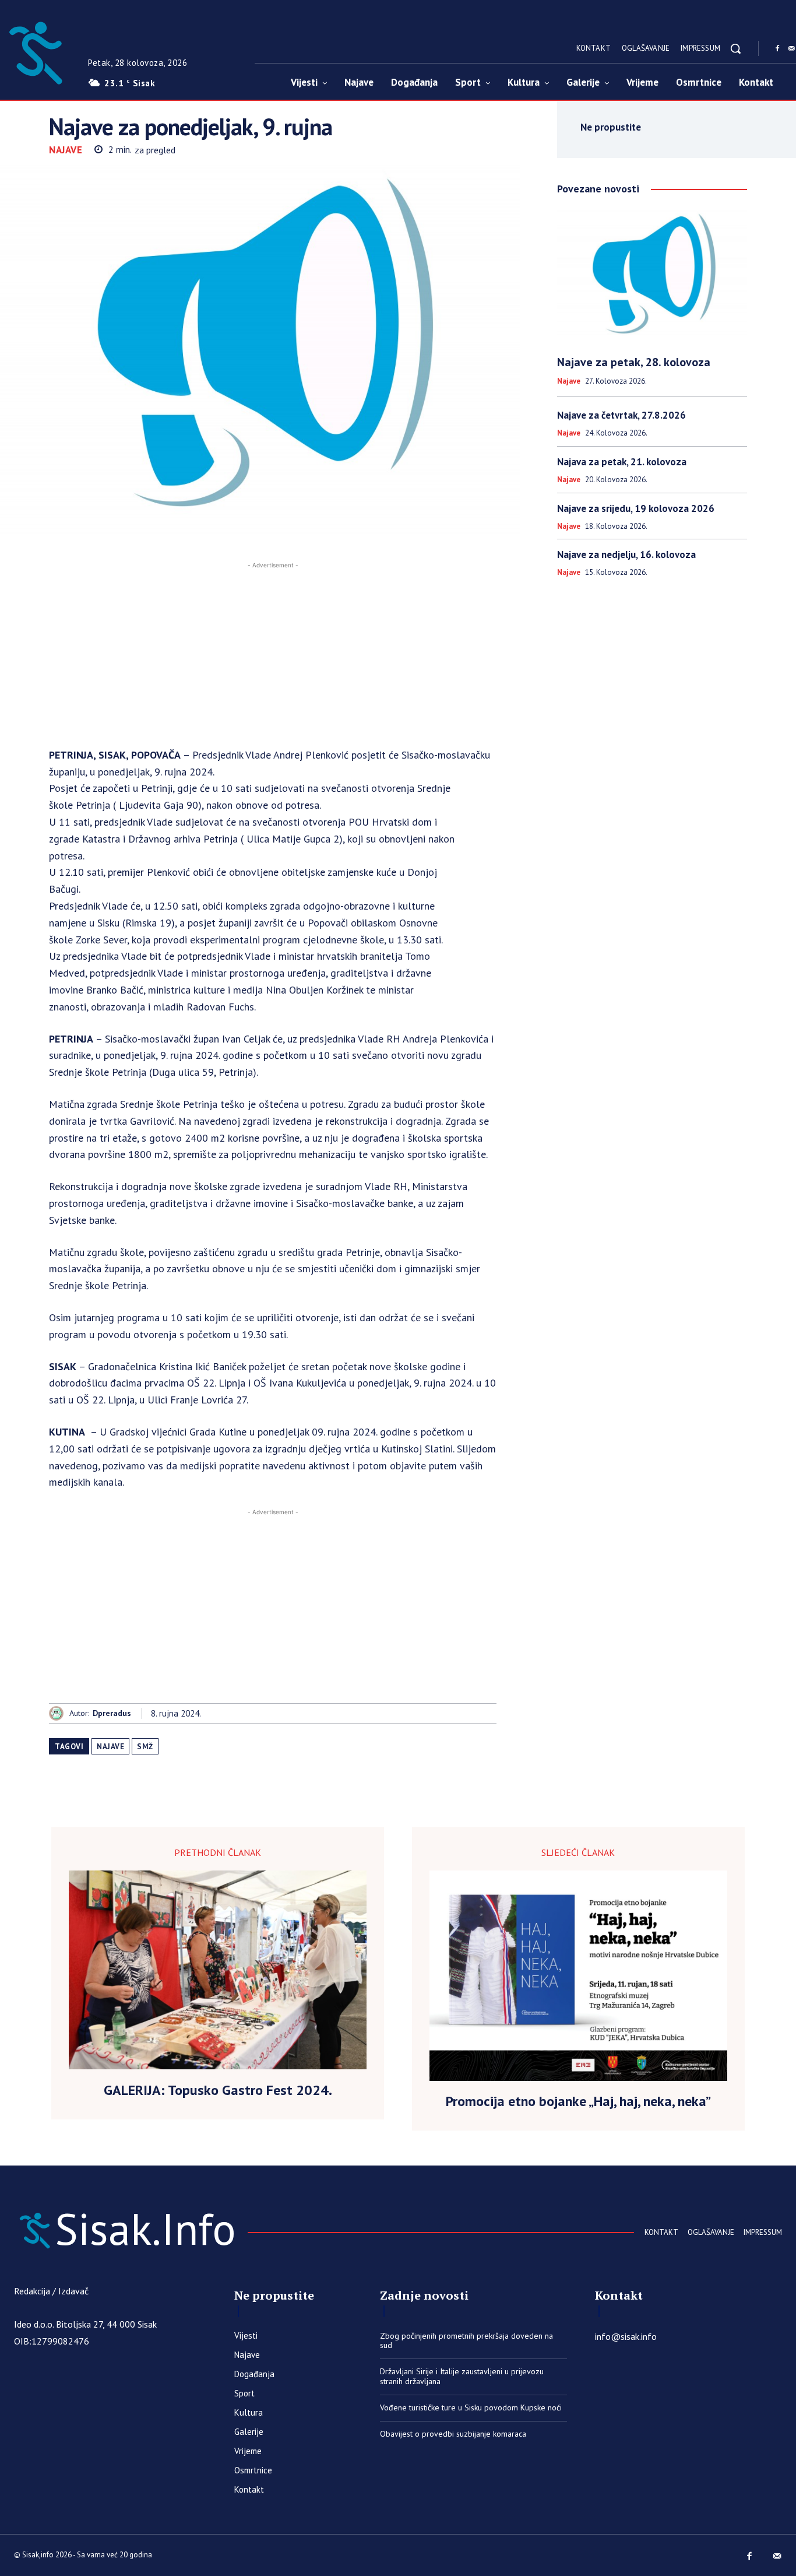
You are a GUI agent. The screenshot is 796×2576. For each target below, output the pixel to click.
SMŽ (145, 1747)
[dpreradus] (59, 1713)
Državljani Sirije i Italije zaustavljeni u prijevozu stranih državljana (462, 2376)
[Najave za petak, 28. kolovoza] (652, 276)
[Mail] (777, 2557)
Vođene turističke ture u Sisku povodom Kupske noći (471, 2407)
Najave (66, 150)
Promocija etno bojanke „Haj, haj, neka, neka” (578, 2102)
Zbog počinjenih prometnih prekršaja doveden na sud (466, 2341)
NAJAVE (110, 1747)
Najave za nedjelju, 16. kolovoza (626, 554)
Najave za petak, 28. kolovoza (634, 362)
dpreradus (112, 1713)
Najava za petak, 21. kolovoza (622, 462)
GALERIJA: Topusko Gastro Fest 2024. (218, 2091)
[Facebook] (777, 49)
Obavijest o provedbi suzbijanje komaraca (453, 2434)
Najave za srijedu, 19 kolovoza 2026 (636, 508)
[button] (735, 48)
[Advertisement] (273, 653)
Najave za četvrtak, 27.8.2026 (621, 415)
